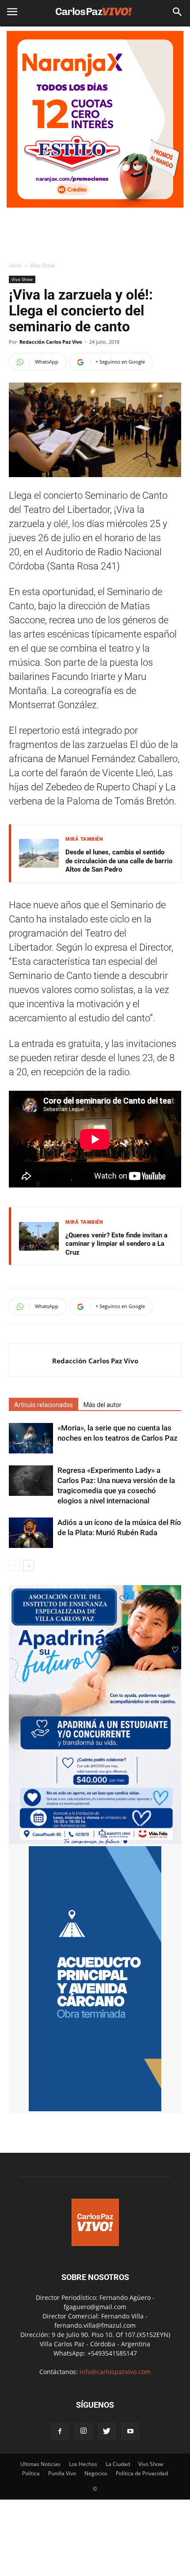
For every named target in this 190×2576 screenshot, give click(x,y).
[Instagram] (84, 2432)
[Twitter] (107, 2432)
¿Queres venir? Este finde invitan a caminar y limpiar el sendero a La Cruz (116, 1244)
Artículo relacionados (44, 1405)
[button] (178, 12)
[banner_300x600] (95, 2109)
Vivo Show (42, 265)
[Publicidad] (95, 119)
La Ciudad (118, 2464)
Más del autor (103, 1405)
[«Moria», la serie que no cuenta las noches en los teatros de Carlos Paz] (31, 1438)
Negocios (96, 2473)
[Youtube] (130, 2432)
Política (31, 2473)
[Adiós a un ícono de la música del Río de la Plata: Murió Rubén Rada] (31, 1533)
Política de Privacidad (142, 2473)
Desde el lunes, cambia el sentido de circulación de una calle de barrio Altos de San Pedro (119, 861)
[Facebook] (60, 2432)
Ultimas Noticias (40, 2464)
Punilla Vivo (62, 2473)
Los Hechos (83, 2464)
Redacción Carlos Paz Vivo (51, 342)
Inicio (15, 265)
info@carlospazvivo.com (115, 2372)
